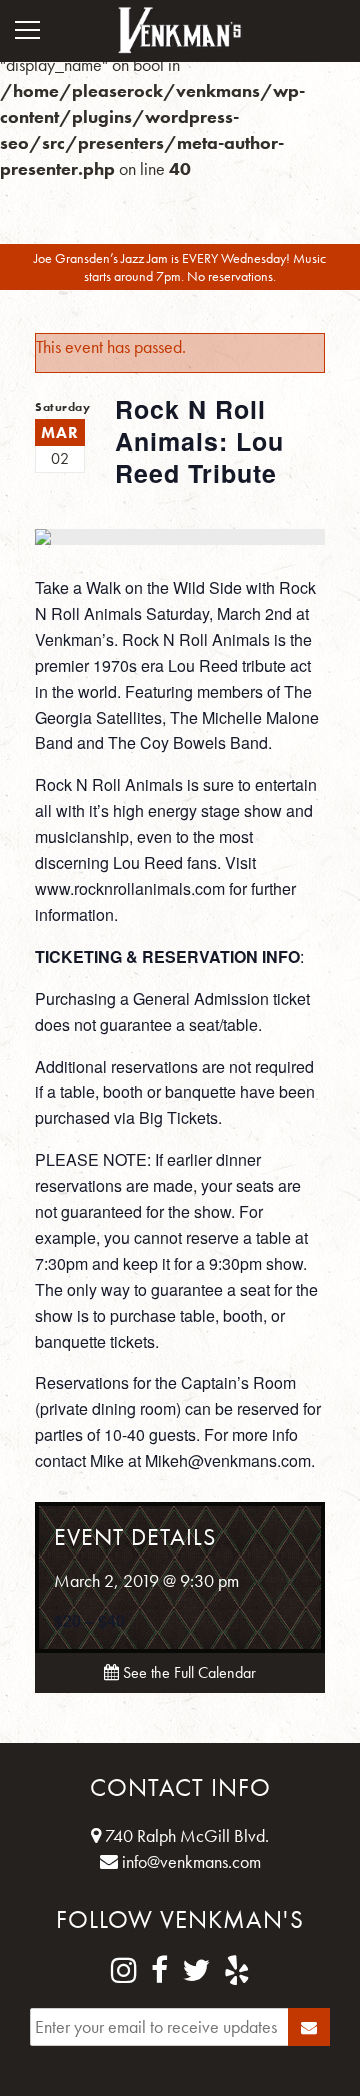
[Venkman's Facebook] (159, 1971)
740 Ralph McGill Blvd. (185, 1835)
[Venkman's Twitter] (196, 1971)
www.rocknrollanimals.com (130, 888)
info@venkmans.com (189, 1861)
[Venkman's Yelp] (237, 1971)
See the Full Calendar (187, 1672)
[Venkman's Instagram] (124, 1971)
